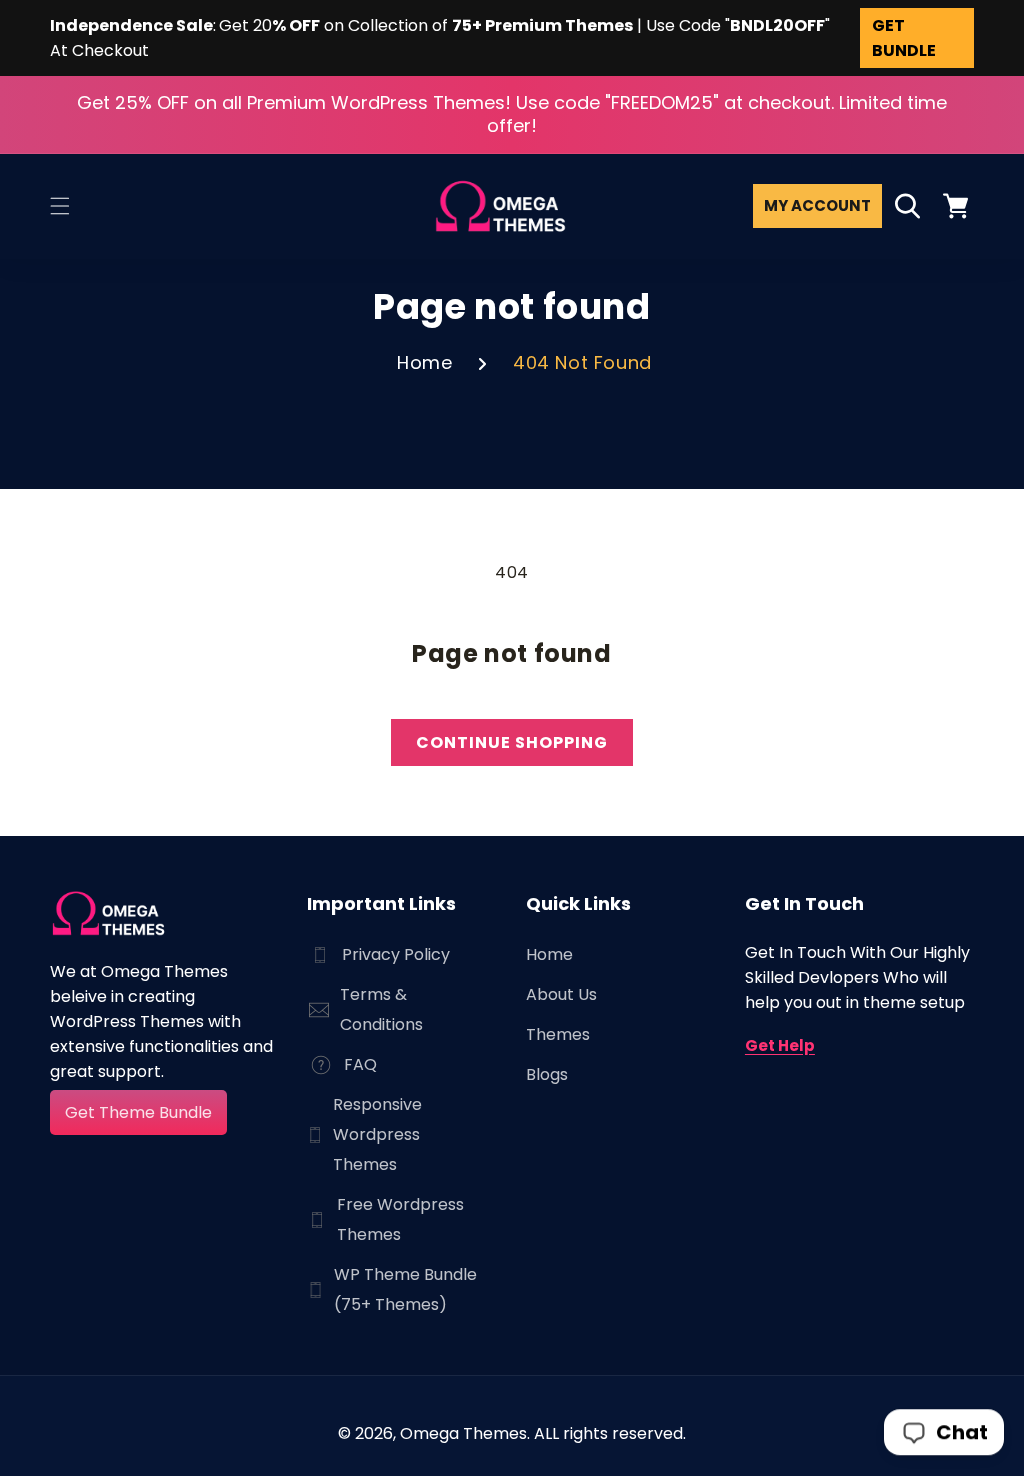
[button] (60, 206)
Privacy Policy (396, 954)
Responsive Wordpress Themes (377, 1134)
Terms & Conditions (381, 1009)
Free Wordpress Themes (400, 1219)
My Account (817, 205)
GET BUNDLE (904, 38)
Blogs (547, 1074)
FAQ (360, 1064)
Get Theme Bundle (138, 1112)
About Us (561, 994)
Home (424, 362)
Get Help (780, 1045)
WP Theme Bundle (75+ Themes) (405, 1289)
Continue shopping (512, 742)
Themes (558, 1034)
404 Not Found (582, 362)
